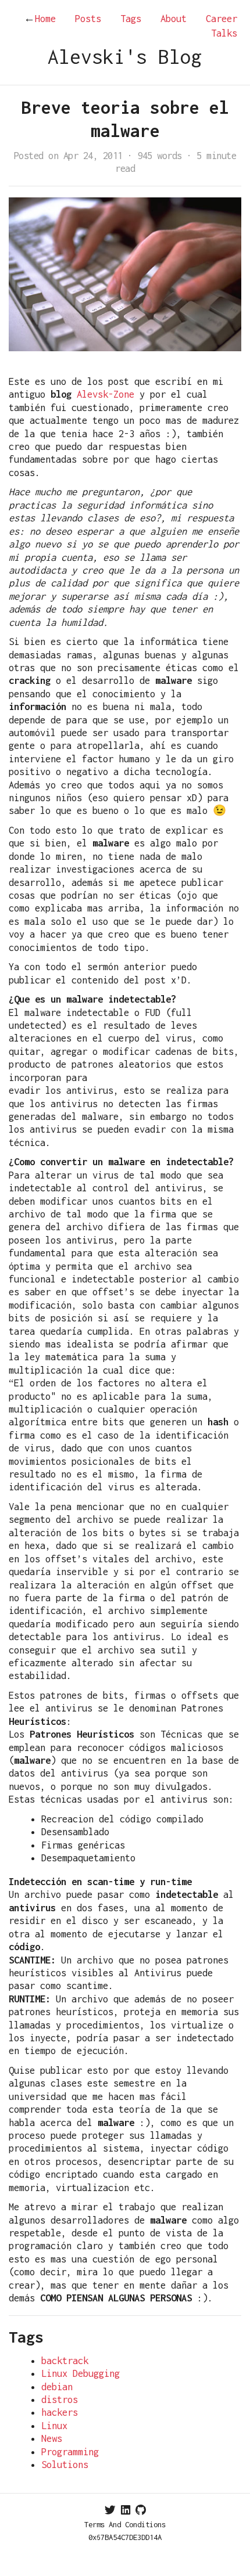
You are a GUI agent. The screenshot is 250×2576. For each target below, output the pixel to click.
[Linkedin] (126, 2510)
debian (57, 2387)
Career (222, 19)
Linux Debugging (81, 2373)
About (174, 19)
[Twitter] (110, 2510)
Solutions (65, 2465)
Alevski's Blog (125, 57)
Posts (88, 19)
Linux (54, 2426)
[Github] (141, 2510)
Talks (224, 33)
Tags (131, 19)
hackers (60, 2412)
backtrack (65, 2361)
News (52, 2438)
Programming (70, 2452)
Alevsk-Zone (106, 394)
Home (40, 19)
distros (60, 2400)
